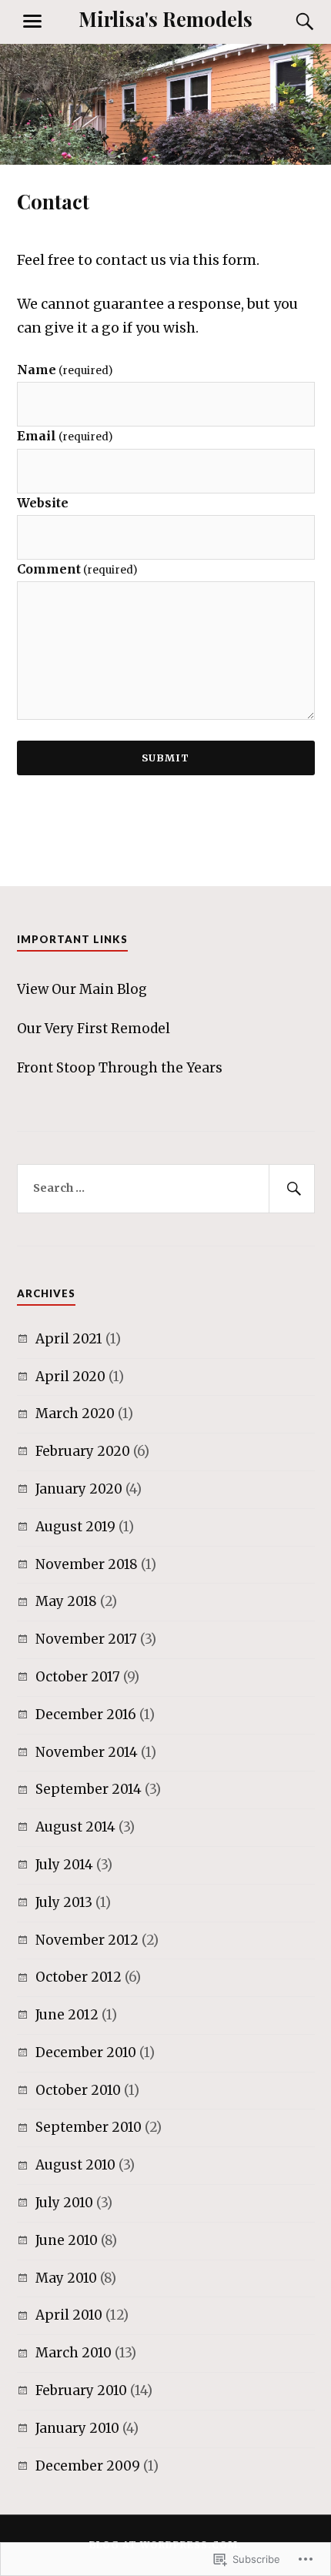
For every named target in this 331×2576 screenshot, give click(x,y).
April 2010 (69, 2315)
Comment (77, 569)
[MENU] (32, 22)
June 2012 (67, 2015)
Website (43, 503)
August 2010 (75, 2165)
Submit (165, 758)
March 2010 (74, 2353)
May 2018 (66, 1601)
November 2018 (87, 1564)
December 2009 (88, 2466)
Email (65, 436)
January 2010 (77, 2428)
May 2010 (66, 2278)
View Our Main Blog (82, 989)
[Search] (290, 22)
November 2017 (86, 1639)
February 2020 (83, 1451)
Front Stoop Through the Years (120, 1068)
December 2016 (86, 1715)
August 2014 (75, 1827)
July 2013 (64, 1902)
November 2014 (87, 1752)
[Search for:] (166, 1189)
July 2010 (64, 2203)
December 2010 (86, 2052)
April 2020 (70, 1377)
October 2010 (78, 2090)
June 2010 (67, 2240)
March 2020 (75, 1413)
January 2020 (79, 1489)
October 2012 (79, 1977)
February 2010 (81, 2390)
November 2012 (87, 1940)
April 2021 (69, 1339)
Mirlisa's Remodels (165, 18)
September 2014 (89, 1789)
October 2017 (78, 1677)
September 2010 (89, 2127)
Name (65, 370)
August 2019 (75, 1527)
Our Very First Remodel (94, 1029)
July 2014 (64, 1865)
